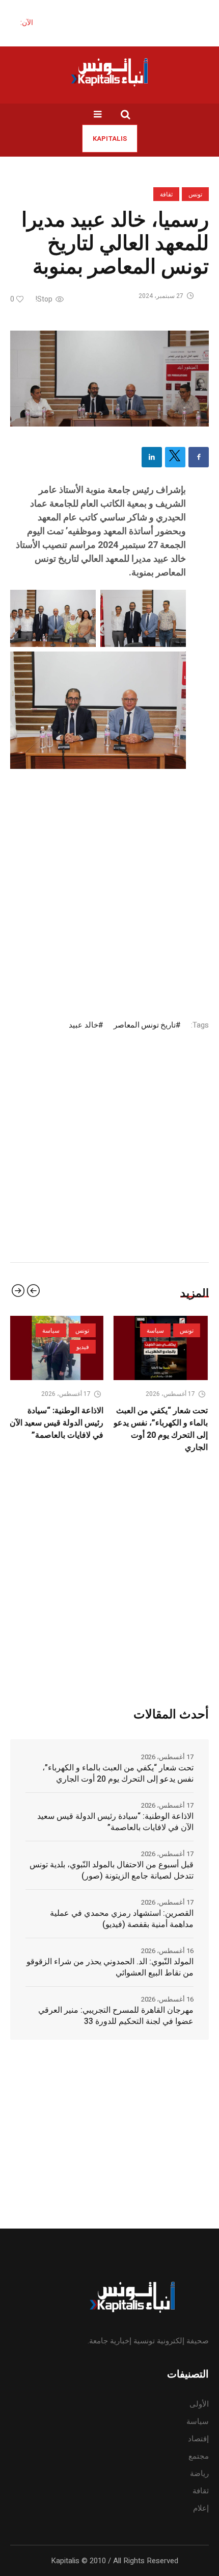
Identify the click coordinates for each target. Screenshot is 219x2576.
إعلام (201, 2508)
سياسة (67, 1331)
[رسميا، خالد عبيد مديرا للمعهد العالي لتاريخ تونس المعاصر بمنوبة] (109, 378)
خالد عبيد (83, 1025)
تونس (195, 194)
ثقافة (166, 194)
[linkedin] (152, 457)
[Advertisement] (109, 881)
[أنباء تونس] (109, 72)
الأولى (199, 2404)
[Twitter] (175, 457)
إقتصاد (198, 2439)
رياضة (199, 2473)
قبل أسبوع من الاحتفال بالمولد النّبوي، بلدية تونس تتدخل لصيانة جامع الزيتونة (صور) (112, 1870)
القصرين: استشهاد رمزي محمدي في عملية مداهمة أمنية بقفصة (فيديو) (122, 1919)
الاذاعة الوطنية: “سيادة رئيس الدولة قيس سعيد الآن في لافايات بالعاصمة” (115, 1822)
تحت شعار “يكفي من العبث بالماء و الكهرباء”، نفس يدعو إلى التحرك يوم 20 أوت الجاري (72, 1429)
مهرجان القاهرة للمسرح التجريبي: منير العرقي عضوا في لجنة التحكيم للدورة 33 (116, 2016)
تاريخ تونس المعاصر (145, 1025)
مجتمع (199, 2456)
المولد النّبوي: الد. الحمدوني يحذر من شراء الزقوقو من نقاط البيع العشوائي (110, 1967)
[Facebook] (199, 457)
